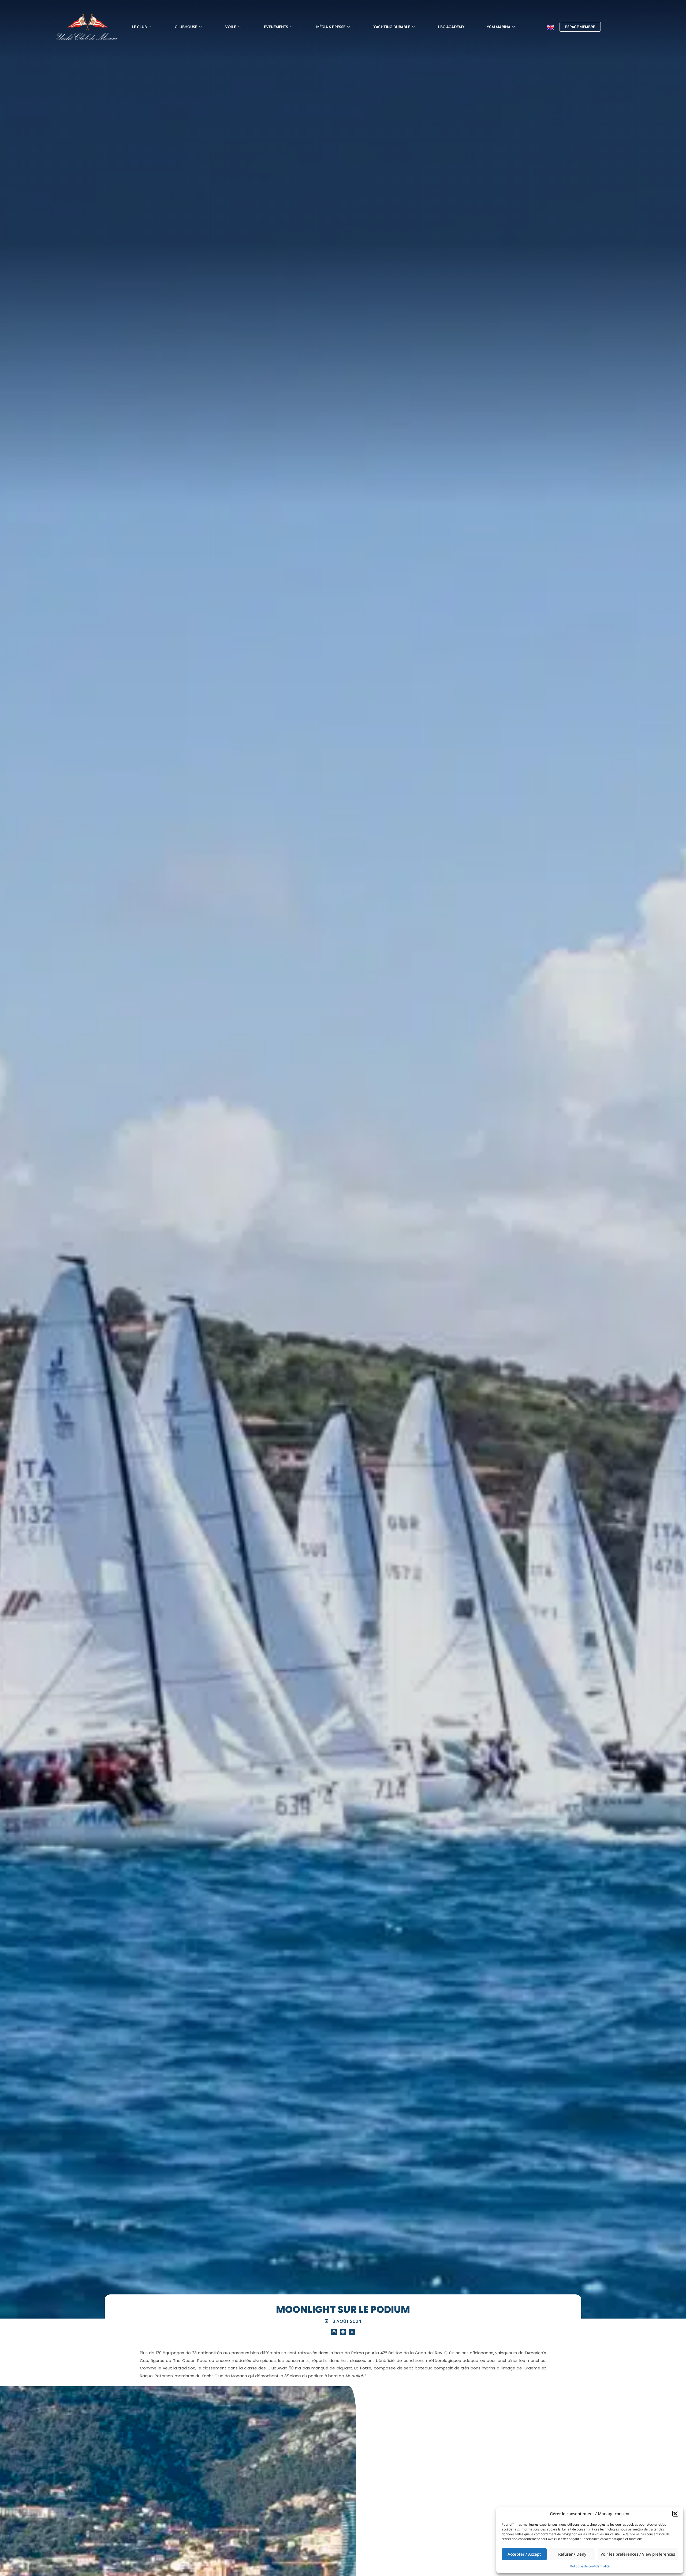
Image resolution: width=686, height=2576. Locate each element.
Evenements (276, 27)
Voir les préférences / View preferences (638, 2554)
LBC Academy (451, 27)
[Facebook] (343, 2332)
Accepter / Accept (524, 2554)
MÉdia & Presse (331, 27)
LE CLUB (139, 27)
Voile (231, 27)
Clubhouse (186, 27)
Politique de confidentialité (590, 2566)
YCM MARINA (499, 27)
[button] (675, 2514)
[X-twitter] (352, 2332)
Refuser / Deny (572, 2554)
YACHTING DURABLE (392, 27)
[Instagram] (334, 2332)
